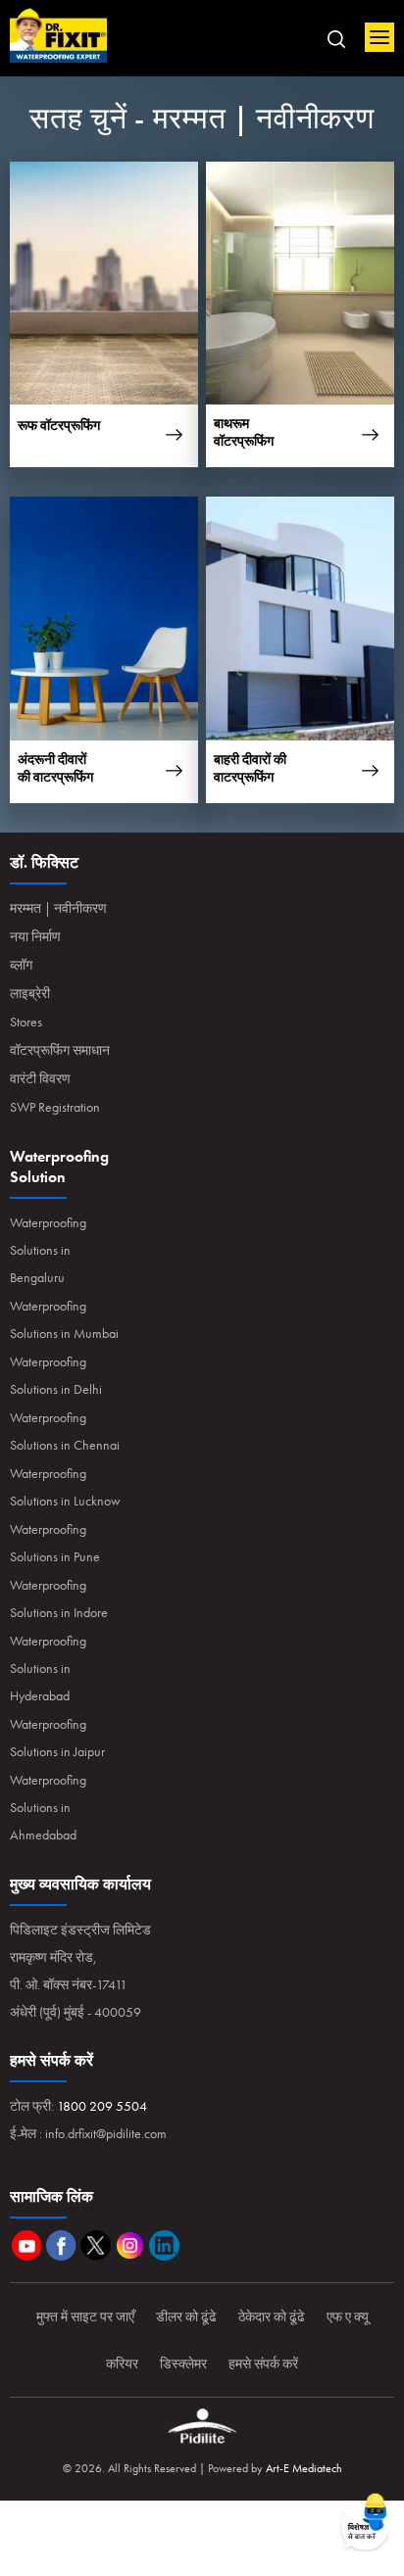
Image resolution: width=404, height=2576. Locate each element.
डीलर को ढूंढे (186, 2316)
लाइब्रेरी (30, 993)
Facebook (61, 2245)
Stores (26, 1022)
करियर (122, 2363)
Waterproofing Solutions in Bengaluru (48, 1250)
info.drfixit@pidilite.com (106, 2133)
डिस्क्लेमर (183, 2363)
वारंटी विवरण (40, 1078)
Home (59, 36)
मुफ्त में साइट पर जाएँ (85, 2316)
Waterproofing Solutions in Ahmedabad (48, 1807)
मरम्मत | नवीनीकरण (58, 908)
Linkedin (164, 2245)
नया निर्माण (35, 936)
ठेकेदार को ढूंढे (272, 2316)
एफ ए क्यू (348, 2316)
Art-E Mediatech (304, 2468)
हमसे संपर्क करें (263, 2363)
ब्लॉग (21, 965)
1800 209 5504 (102, 2106)
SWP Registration (55, 1107)
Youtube (27, 2245)
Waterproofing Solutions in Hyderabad (48, 1668)
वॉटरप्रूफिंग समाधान (60, 1050)
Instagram (130, 2245)
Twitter (96, 2245)
